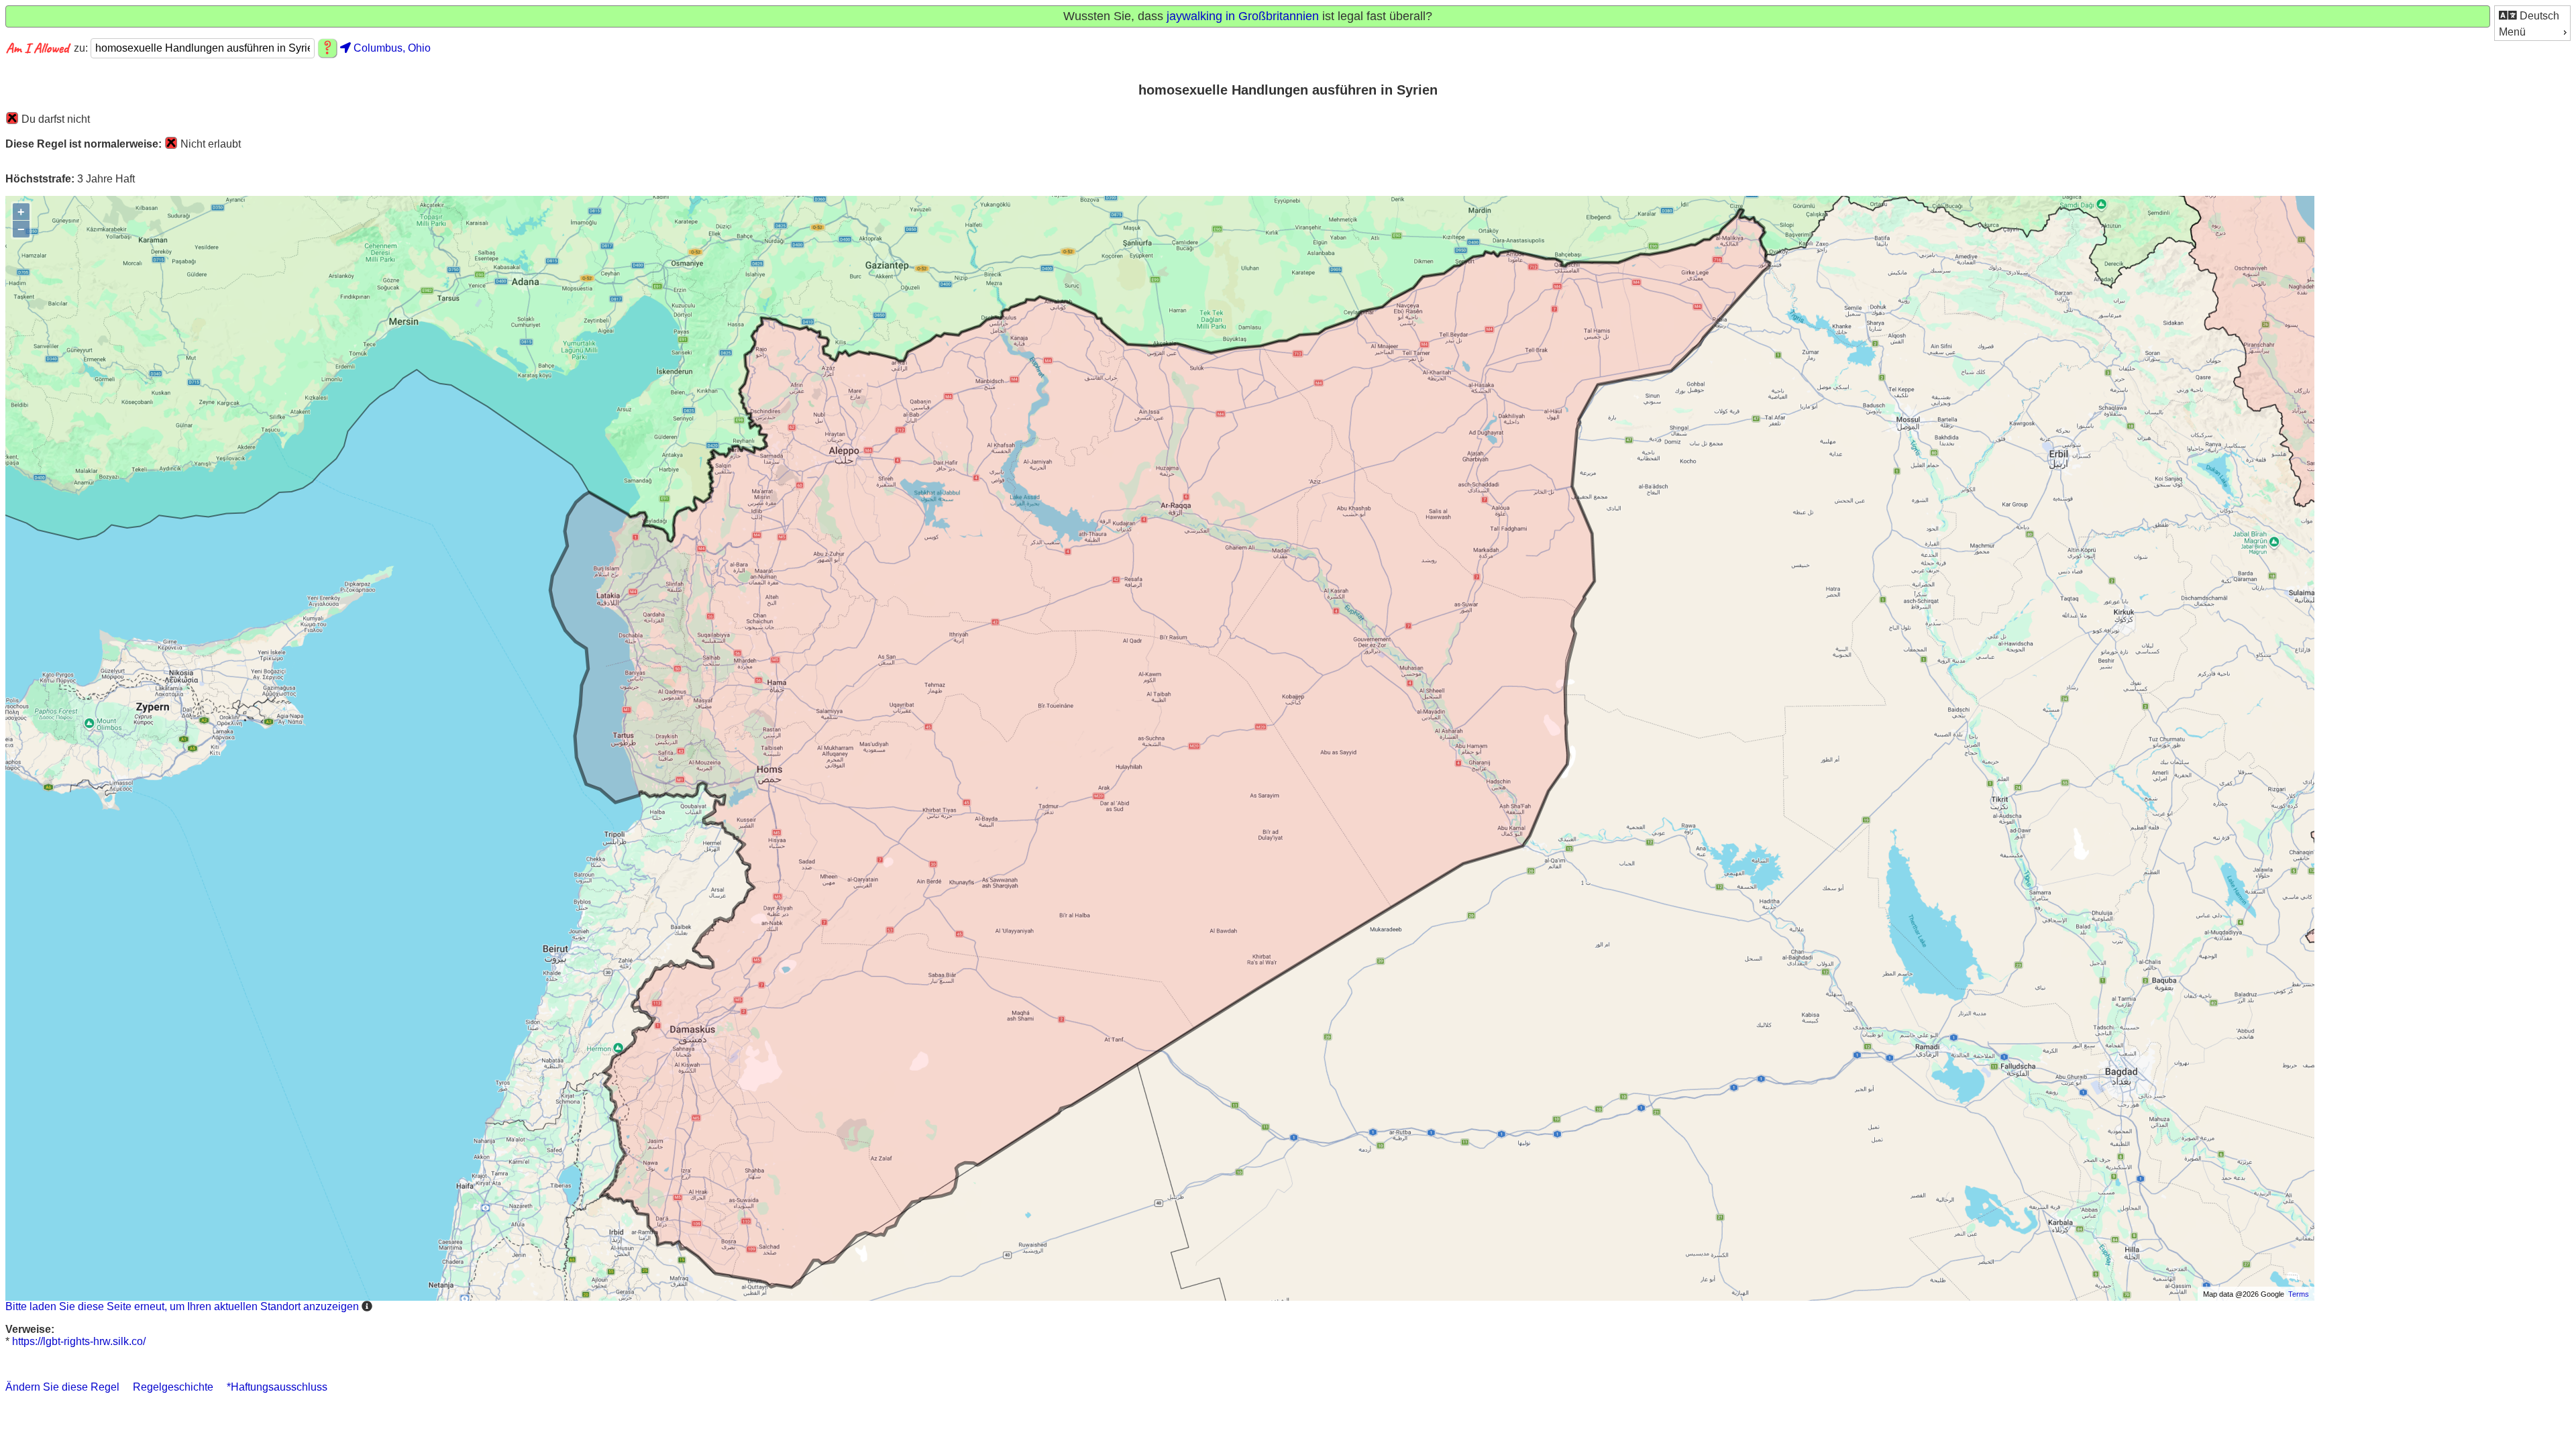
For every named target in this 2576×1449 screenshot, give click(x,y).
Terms (2299, 1294)
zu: (82, 48)
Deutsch (2538, 16)
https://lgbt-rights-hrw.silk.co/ (79, 1341)
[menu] (2532, 23)
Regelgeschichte (173, 1387)
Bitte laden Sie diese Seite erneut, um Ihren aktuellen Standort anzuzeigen (182, 1306)
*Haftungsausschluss (277, 1387)
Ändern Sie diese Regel (62, 1387)
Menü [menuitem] (2512, 32)
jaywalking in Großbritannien (1243, 16)
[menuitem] (2532, 15)
